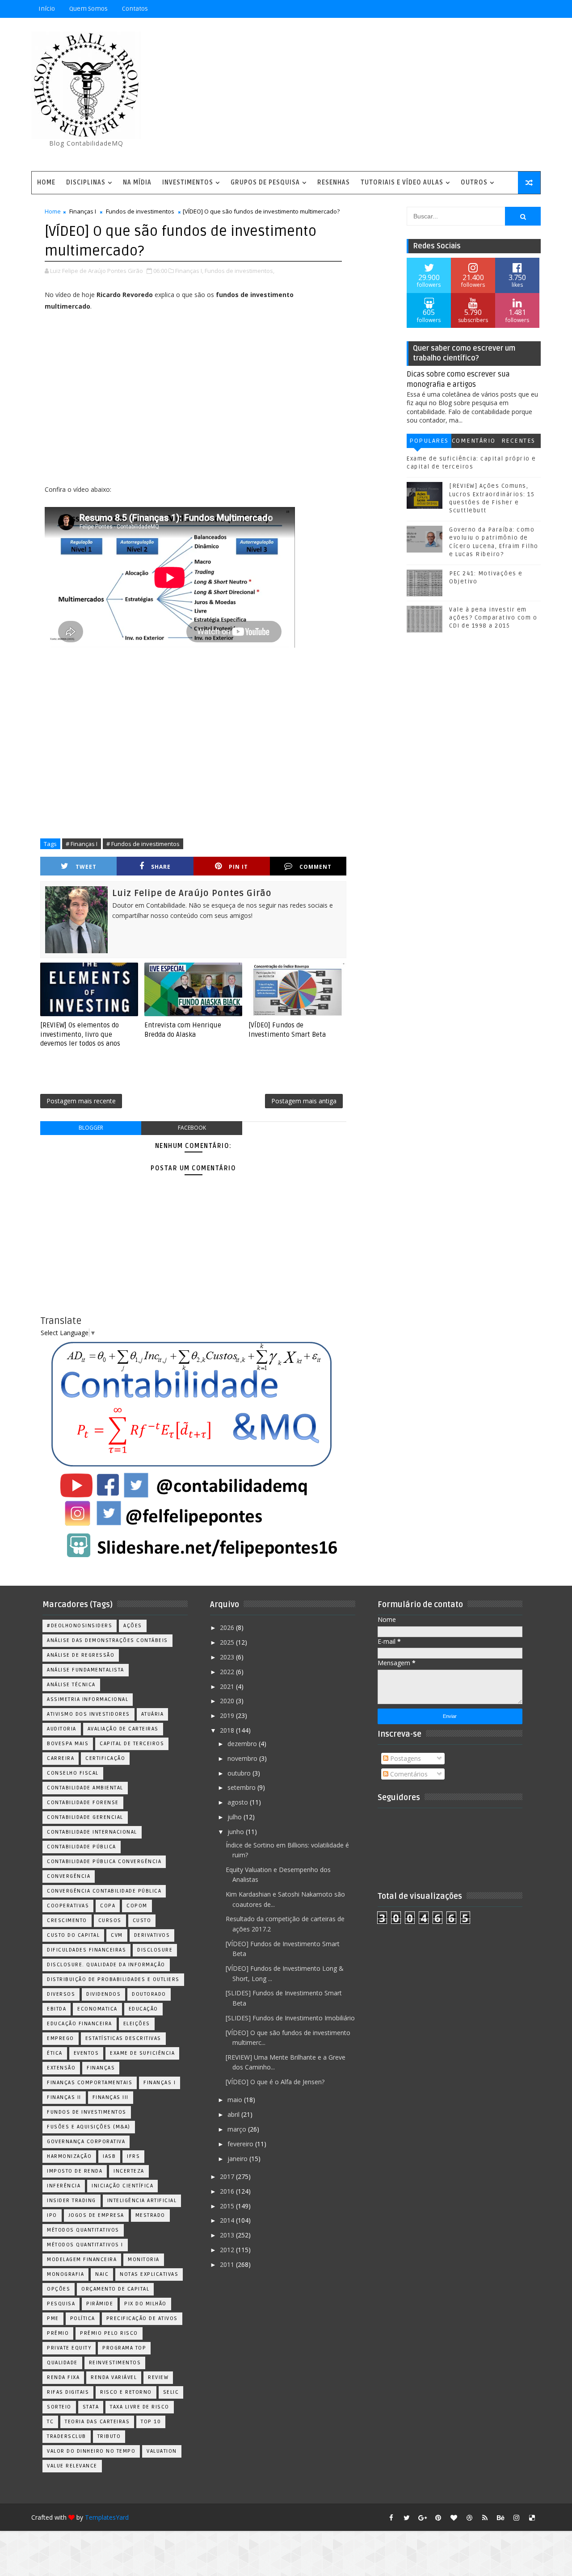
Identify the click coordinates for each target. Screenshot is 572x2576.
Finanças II (64, 2097)
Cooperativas (68, 1906)
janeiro (238, 2159)
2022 (228, 1672)
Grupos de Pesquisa (265, 182)
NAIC (102, 2274)
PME (53, 2318)
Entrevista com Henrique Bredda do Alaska (183, 1030)
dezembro (243, 1744)
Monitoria (144, 2260)
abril (234, 2114)
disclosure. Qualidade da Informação (106, 1965)
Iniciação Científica (122, 2186)
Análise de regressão (81, 1655)
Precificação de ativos (142, 2318)
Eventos (86, 2053)
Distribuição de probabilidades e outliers (113, 1979)
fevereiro (241, 2144)
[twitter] (407, 2517)
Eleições (137, 2024)
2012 (228, 2250)
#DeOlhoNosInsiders (80, 1626)
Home (46, 182)
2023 (228, 1657)
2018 (228, 1730)
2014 (228, 2220)
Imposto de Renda (75, 2171)
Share (161, 867)
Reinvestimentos (115, 2363)
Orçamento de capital (115, 2289)
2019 (228, 1715)
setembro (242, 1787)
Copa (108, 1906)
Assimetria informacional (88, 1699)
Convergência (69, 1876)
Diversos (61, 1994)
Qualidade (62, 2363)
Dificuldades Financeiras (86, 1950)
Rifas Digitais (68, 2392)
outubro (240, 1773)
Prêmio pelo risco (109, 2333)
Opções (59, 2289)
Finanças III (111, 2097)
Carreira (61, 1758)
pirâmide (100, 2304)
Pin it (238, 867)
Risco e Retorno (126, 2392)
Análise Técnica (71, 1685)
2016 (228, 2191)
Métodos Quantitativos (83, 2230)
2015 (228, 2206)
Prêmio (58, 2333)
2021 (228, 1686)
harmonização (69, 2156)
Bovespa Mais (68, 1744)
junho (237, 1832)
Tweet (86, 867)
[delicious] (532, 2517)
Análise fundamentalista (86, 1670)
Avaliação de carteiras (123, 1729)
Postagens (405, 1758)
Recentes (518, 441)
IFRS (133, 2156)
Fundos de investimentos (140, 211)
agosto (239, 1802)
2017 (228, 2176)
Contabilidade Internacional (92, 1832)
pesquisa (61, 2304)
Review (158, 2377)
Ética (55, 2053)
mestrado (150, 2215)
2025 (228, 1642)
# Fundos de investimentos (143, 844)
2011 (228, 2264)
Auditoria (62, 1729)
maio (236, 2100)
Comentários (474, 442)
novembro (243, 1758)
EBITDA (57, 2009)
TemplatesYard (107, 2517)
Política (83, 2318)
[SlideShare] (516, 9)
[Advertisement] (378, 95)
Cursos (110, 1920)
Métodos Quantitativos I (85, 2245)
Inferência (64, 2186)
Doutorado (149, 1994)
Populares (429, 441)
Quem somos (88, 9)
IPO (52, 2215)
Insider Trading (71, 2201)
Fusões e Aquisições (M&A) (89, 2127)
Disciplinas (86, 182)
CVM (117, 1935)
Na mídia (137, 182)
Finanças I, (189, 271)
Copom (137, 1906)
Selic (171, 2392)
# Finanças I (82, 844)
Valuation (162, 2451)
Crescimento (67, 1920)
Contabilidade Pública (82, 1847)
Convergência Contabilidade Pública (104, 1891)
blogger (91, 1128)
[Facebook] (500, 9)
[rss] (485, 2517)
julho (236, 1817)
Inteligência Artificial (142, 2201)
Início (47, 9)
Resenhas (334, 182)
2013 (228, 2235)
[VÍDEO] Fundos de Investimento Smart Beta (287, 1030)
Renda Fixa (63, 2377)
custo (142, 1920)
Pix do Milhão (145, 2304)
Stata (91, 2407)
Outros (474, 182)
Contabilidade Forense (83, 1803)
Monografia (65, 2274)
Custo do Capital (73, 1935)
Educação (143, 2009)
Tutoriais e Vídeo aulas (402, 182)
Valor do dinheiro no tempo (91, 2451)
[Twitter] (532, 9)
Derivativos (152, 1935)
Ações (133, 1626)
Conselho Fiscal (73, 1773)
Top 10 (151, 2422)
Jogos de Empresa (96, 2215)
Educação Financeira (80, 2024)
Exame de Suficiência (142, 2053)
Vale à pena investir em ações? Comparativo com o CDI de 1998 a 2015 (493, 618)
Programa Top (124, 2348)
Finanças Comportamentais (90, 2083)
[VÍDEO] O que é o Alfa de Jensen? (275, 2082)
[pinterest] (438, 2517)
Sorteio (59, 2407)
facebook (192, 1128)
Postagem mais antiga (304, 1101)
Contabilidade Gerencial (85, 1817)
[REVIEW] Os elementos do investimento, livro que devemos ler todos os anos (80, 1034)
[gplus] (422, 2517)
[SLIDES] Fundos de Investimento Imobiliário (290, 2018)
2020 (228, 1701)
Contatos (135, 9)
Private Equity (69, 2348)
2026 (228, 1627)
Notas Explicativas (149, 2274)
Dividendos (103, 1994)
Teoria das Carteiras (97, 2422)
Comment (315, 867)
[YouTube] (469, 9)
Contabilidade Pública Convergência (104, 1862)
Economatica (97, 2009)
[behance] (500, 2517)
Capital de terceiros (132, 1744)
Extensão (61, 2068)
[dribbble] (469, 2517)
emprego (61, 2038)
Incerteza (129, 2171)
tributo (109, 2436)
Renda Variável (114, 2377)
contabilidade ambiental (85, 1788)
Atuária (153, 1714)
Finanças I (83, 211)
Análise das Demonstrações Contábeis (107, 1640)
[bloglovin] (454, 2517)
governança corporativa (86, 2142)
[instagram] (516, 2517)
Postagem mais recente (81, 1101)
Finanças (101, 2068)
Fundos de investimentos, (240, 271)
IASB (109, 2156)
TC (50, 2422)
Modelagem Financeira (82, 2260)
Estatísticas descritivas (123, 2038)
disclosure (155, 1950)
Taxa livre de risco (140, 2407)
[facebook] (391, 2517)
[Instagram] (485, 9)
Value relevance (72, 2466)
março (238, 2129)
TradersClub (67, 2436)
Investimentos (188, 182)
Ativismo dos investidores (88, 1714)
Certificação (105, 1758)
